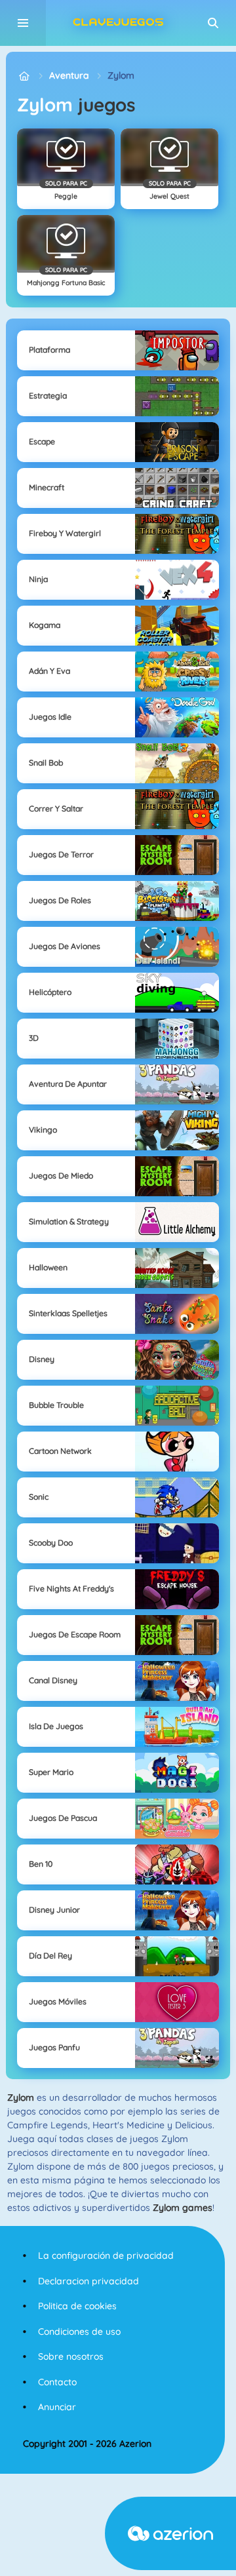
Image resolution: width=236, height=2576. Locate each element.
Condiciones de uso (79, 2332)
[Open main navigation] (23, 23)
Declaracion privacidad (88, 2281)
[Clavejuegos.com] (24, 76)
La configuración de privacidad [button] (106, 2255)
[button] (213, 23)
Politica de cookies (77, 2306)
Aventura (69, 75)
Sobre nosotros (71, 2356)
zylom (121, 75)
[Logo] (118, 23)
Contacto (57, 2382)
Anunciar (57, 2407)
